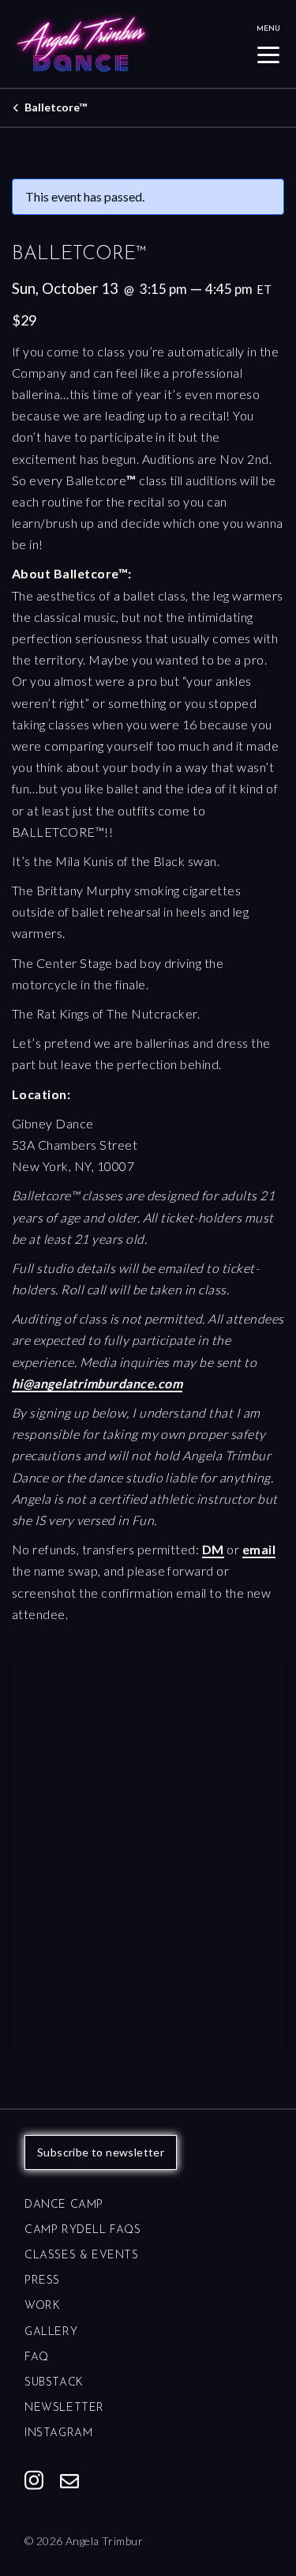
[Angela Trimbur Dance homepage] (132, 44)
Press (42, 2281)
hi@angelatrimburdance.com (97, 1383)
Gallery (51, 2332)
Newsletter (64, 2408)
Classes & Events (82, 2256)
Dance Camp (64, 2205)
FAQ (37, 2358)
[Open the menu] (268, 55)
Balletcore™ (56, 107)
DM (213, 1549)
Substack (54, 2383)
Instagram (58, 2433)
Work (42, 2306)
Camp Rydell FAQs (83, 2230)
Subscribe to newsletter (101, 2152)
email (259, 1549)
